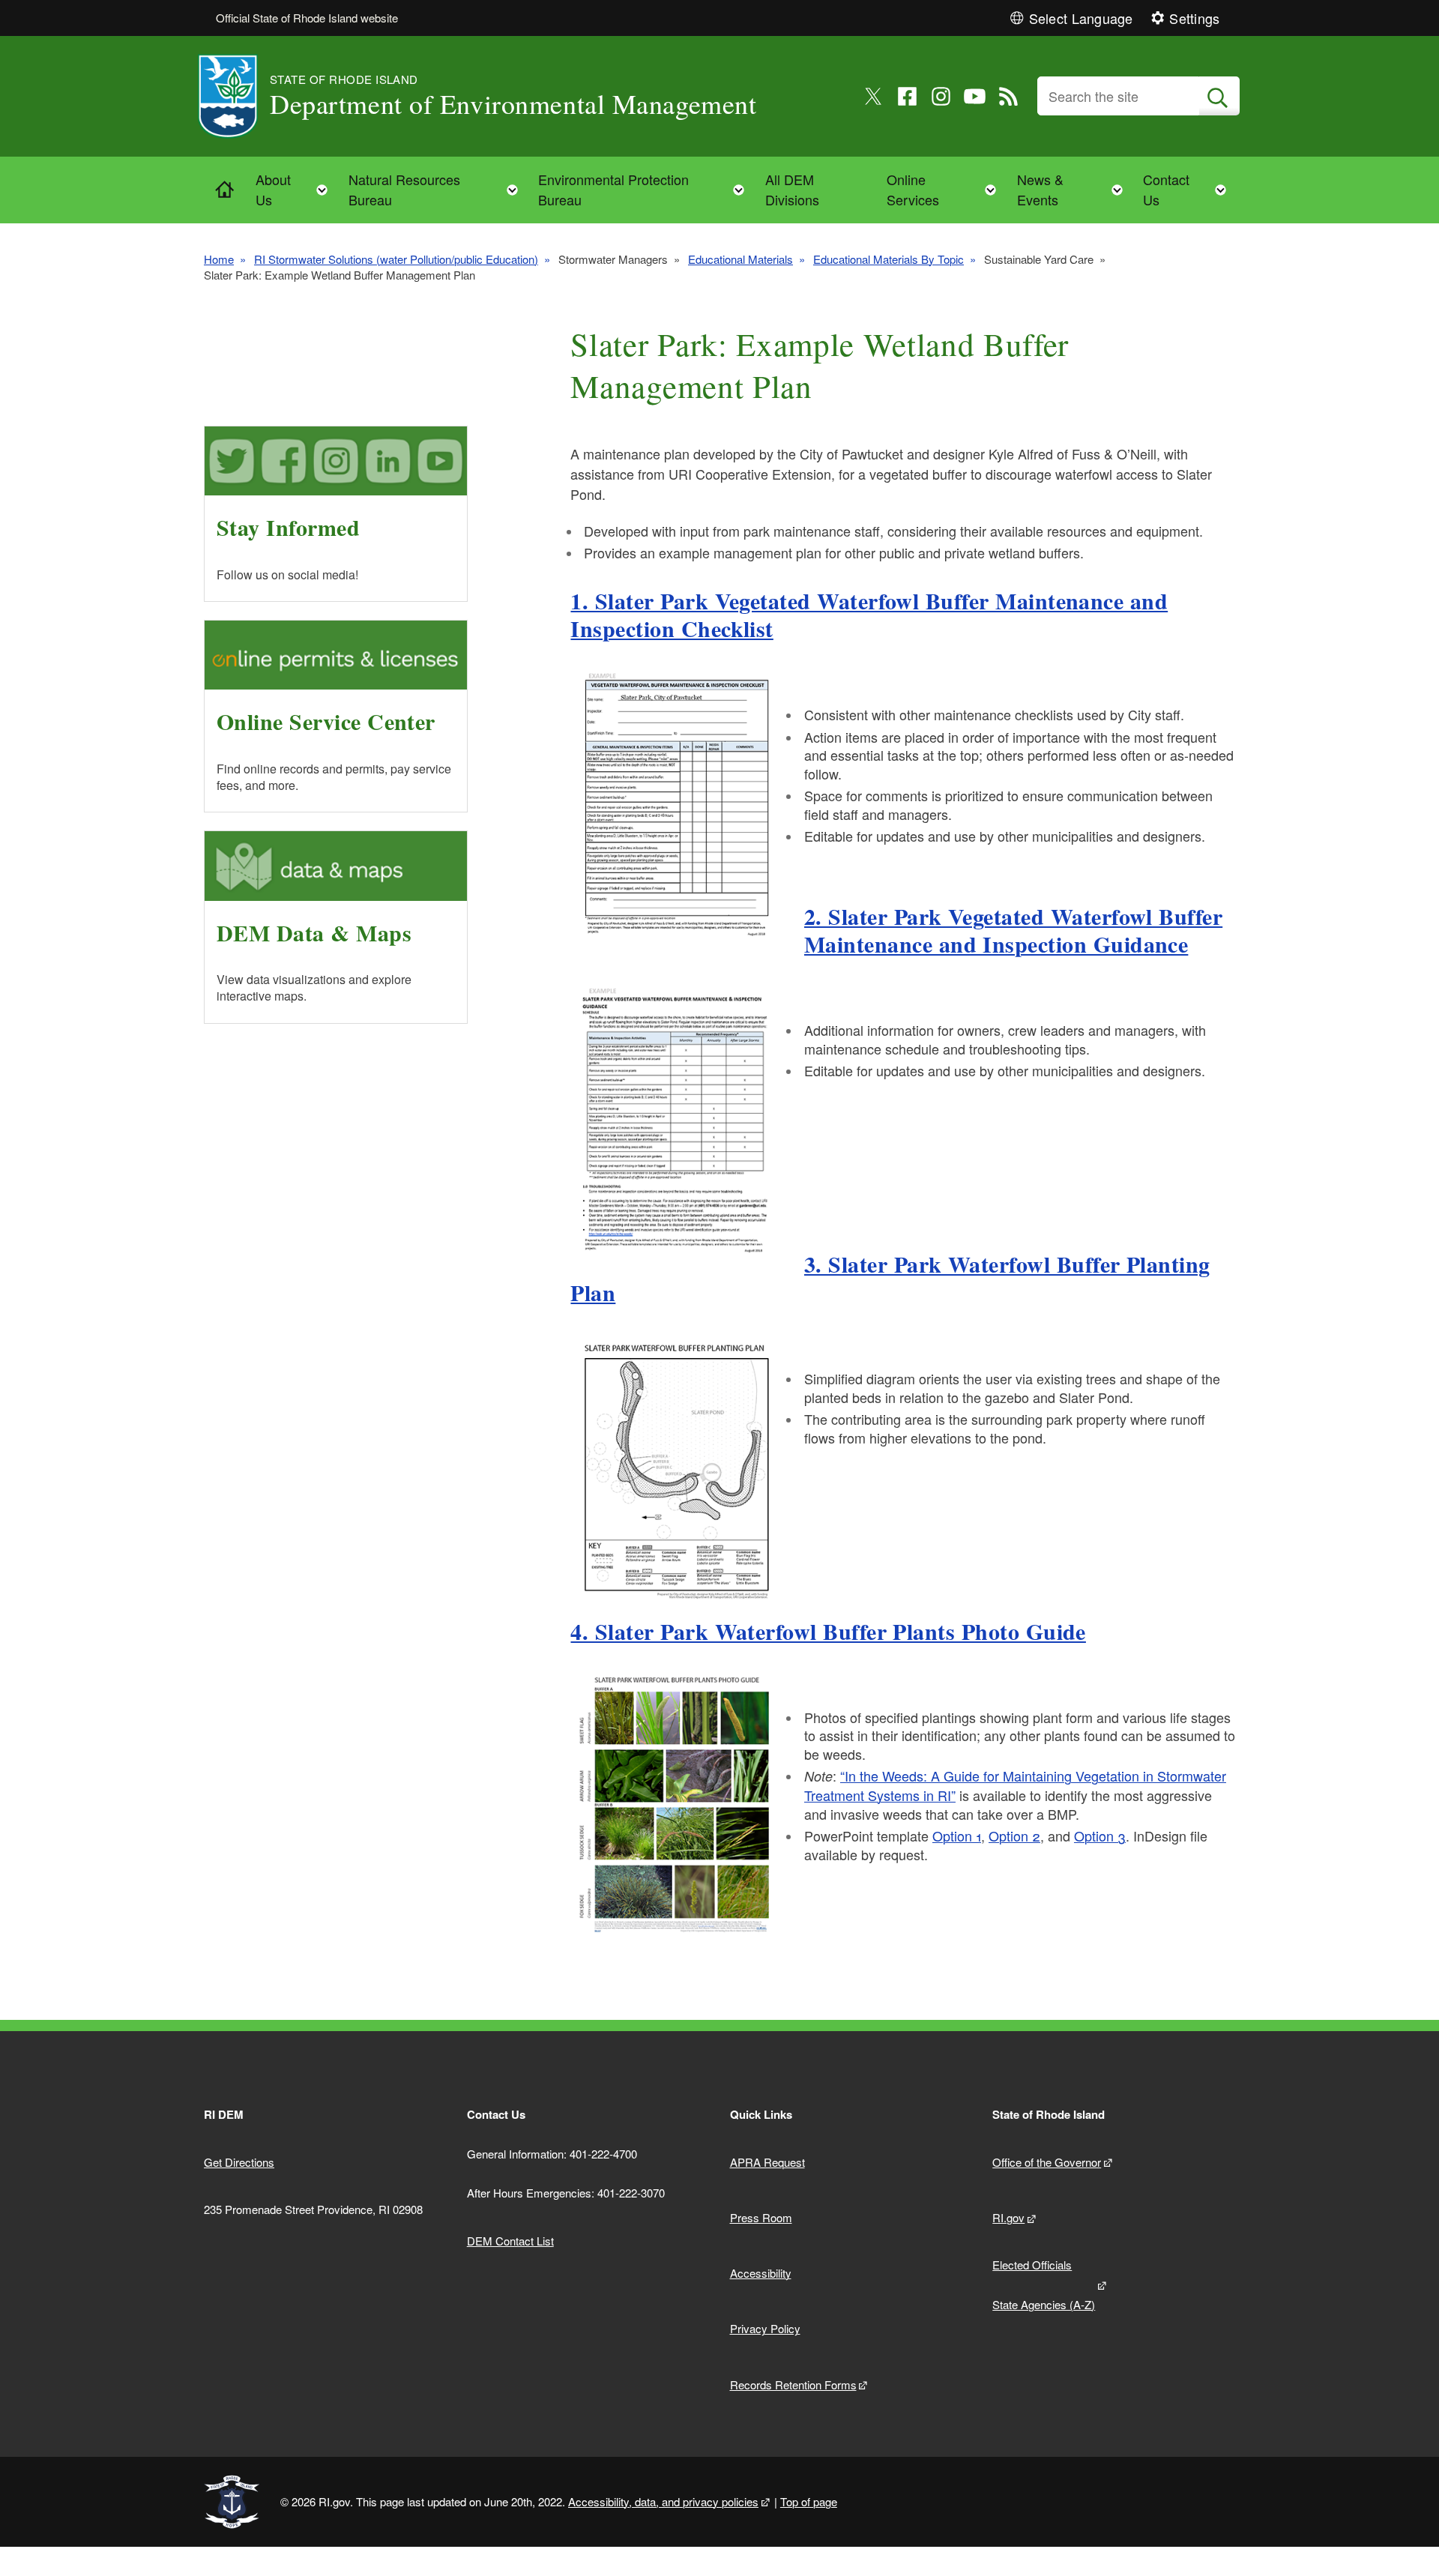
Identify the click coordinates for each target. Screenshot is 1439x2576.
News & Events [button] (1074, 189)
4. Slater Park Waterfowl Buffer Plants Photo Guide (828, 1631)
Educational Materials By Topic (889, 259)
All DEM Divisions (792, 189)
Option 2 (1014, 1836)
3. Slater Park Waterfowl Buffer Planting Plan (890, 1278)
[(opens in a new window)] (874, 96)
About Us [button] (296, 189)
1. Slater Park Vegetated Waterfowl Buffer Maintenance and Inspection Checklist (869, 615)
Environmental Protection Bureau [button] (646, 189)
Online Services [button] (946, 189)
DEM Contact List (510, 2241)
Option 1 (957, 1836)
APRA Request (767, 2162)
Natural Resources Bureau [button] (438, 189)
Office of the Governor (1047, 2162)
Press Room (761, 2217)
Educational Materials (740, 259)
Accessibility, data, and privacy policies (663, 2501)
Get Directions (239, 2162)
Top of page (809, 2501)
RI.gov (1008, 2217)
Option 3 (1100, 1836)
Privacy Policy (765, 2328)
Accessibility (761, 2273)
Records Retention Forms (793, 2385)
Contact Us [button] (1189, 189)
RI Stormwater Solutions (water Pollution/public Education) (396, 259)
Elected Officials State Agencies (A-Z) (1044, 2284)
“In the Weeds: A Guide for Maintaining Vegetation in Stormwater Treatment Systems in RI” (1015, 1785)
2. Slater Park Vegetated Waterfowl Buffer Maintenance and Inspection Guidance (1013, 930)
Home (219, 259)
